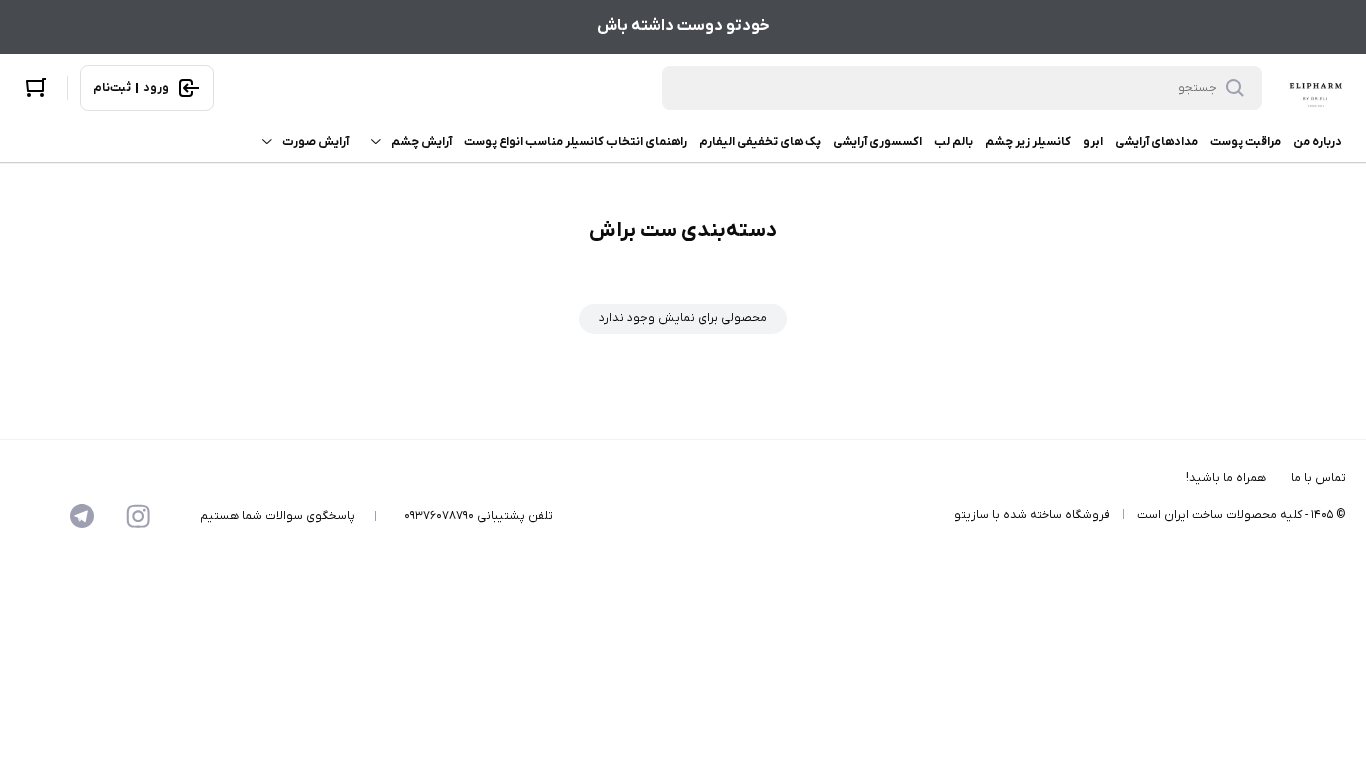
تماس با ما (1318, 478)
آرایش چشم (421, 142)
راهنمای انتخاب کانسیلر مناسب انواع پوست (575, 142)
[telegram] (82, 516)
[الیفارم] (1316, 88)
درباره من (1317, 142)
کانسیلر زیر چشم (1028, 142)
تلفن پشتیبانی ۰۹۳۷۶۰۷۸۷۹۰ (478, 516)
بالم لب (953, 142)
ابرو (1093, 142)
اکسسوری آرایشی (877, 142)
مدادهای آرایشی (1156, 142)
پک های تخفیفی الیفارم (760, 142)
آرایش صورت (315, 142)
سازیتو (971, 515)
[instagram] (138, 516)
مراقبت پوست (1245, 142)
